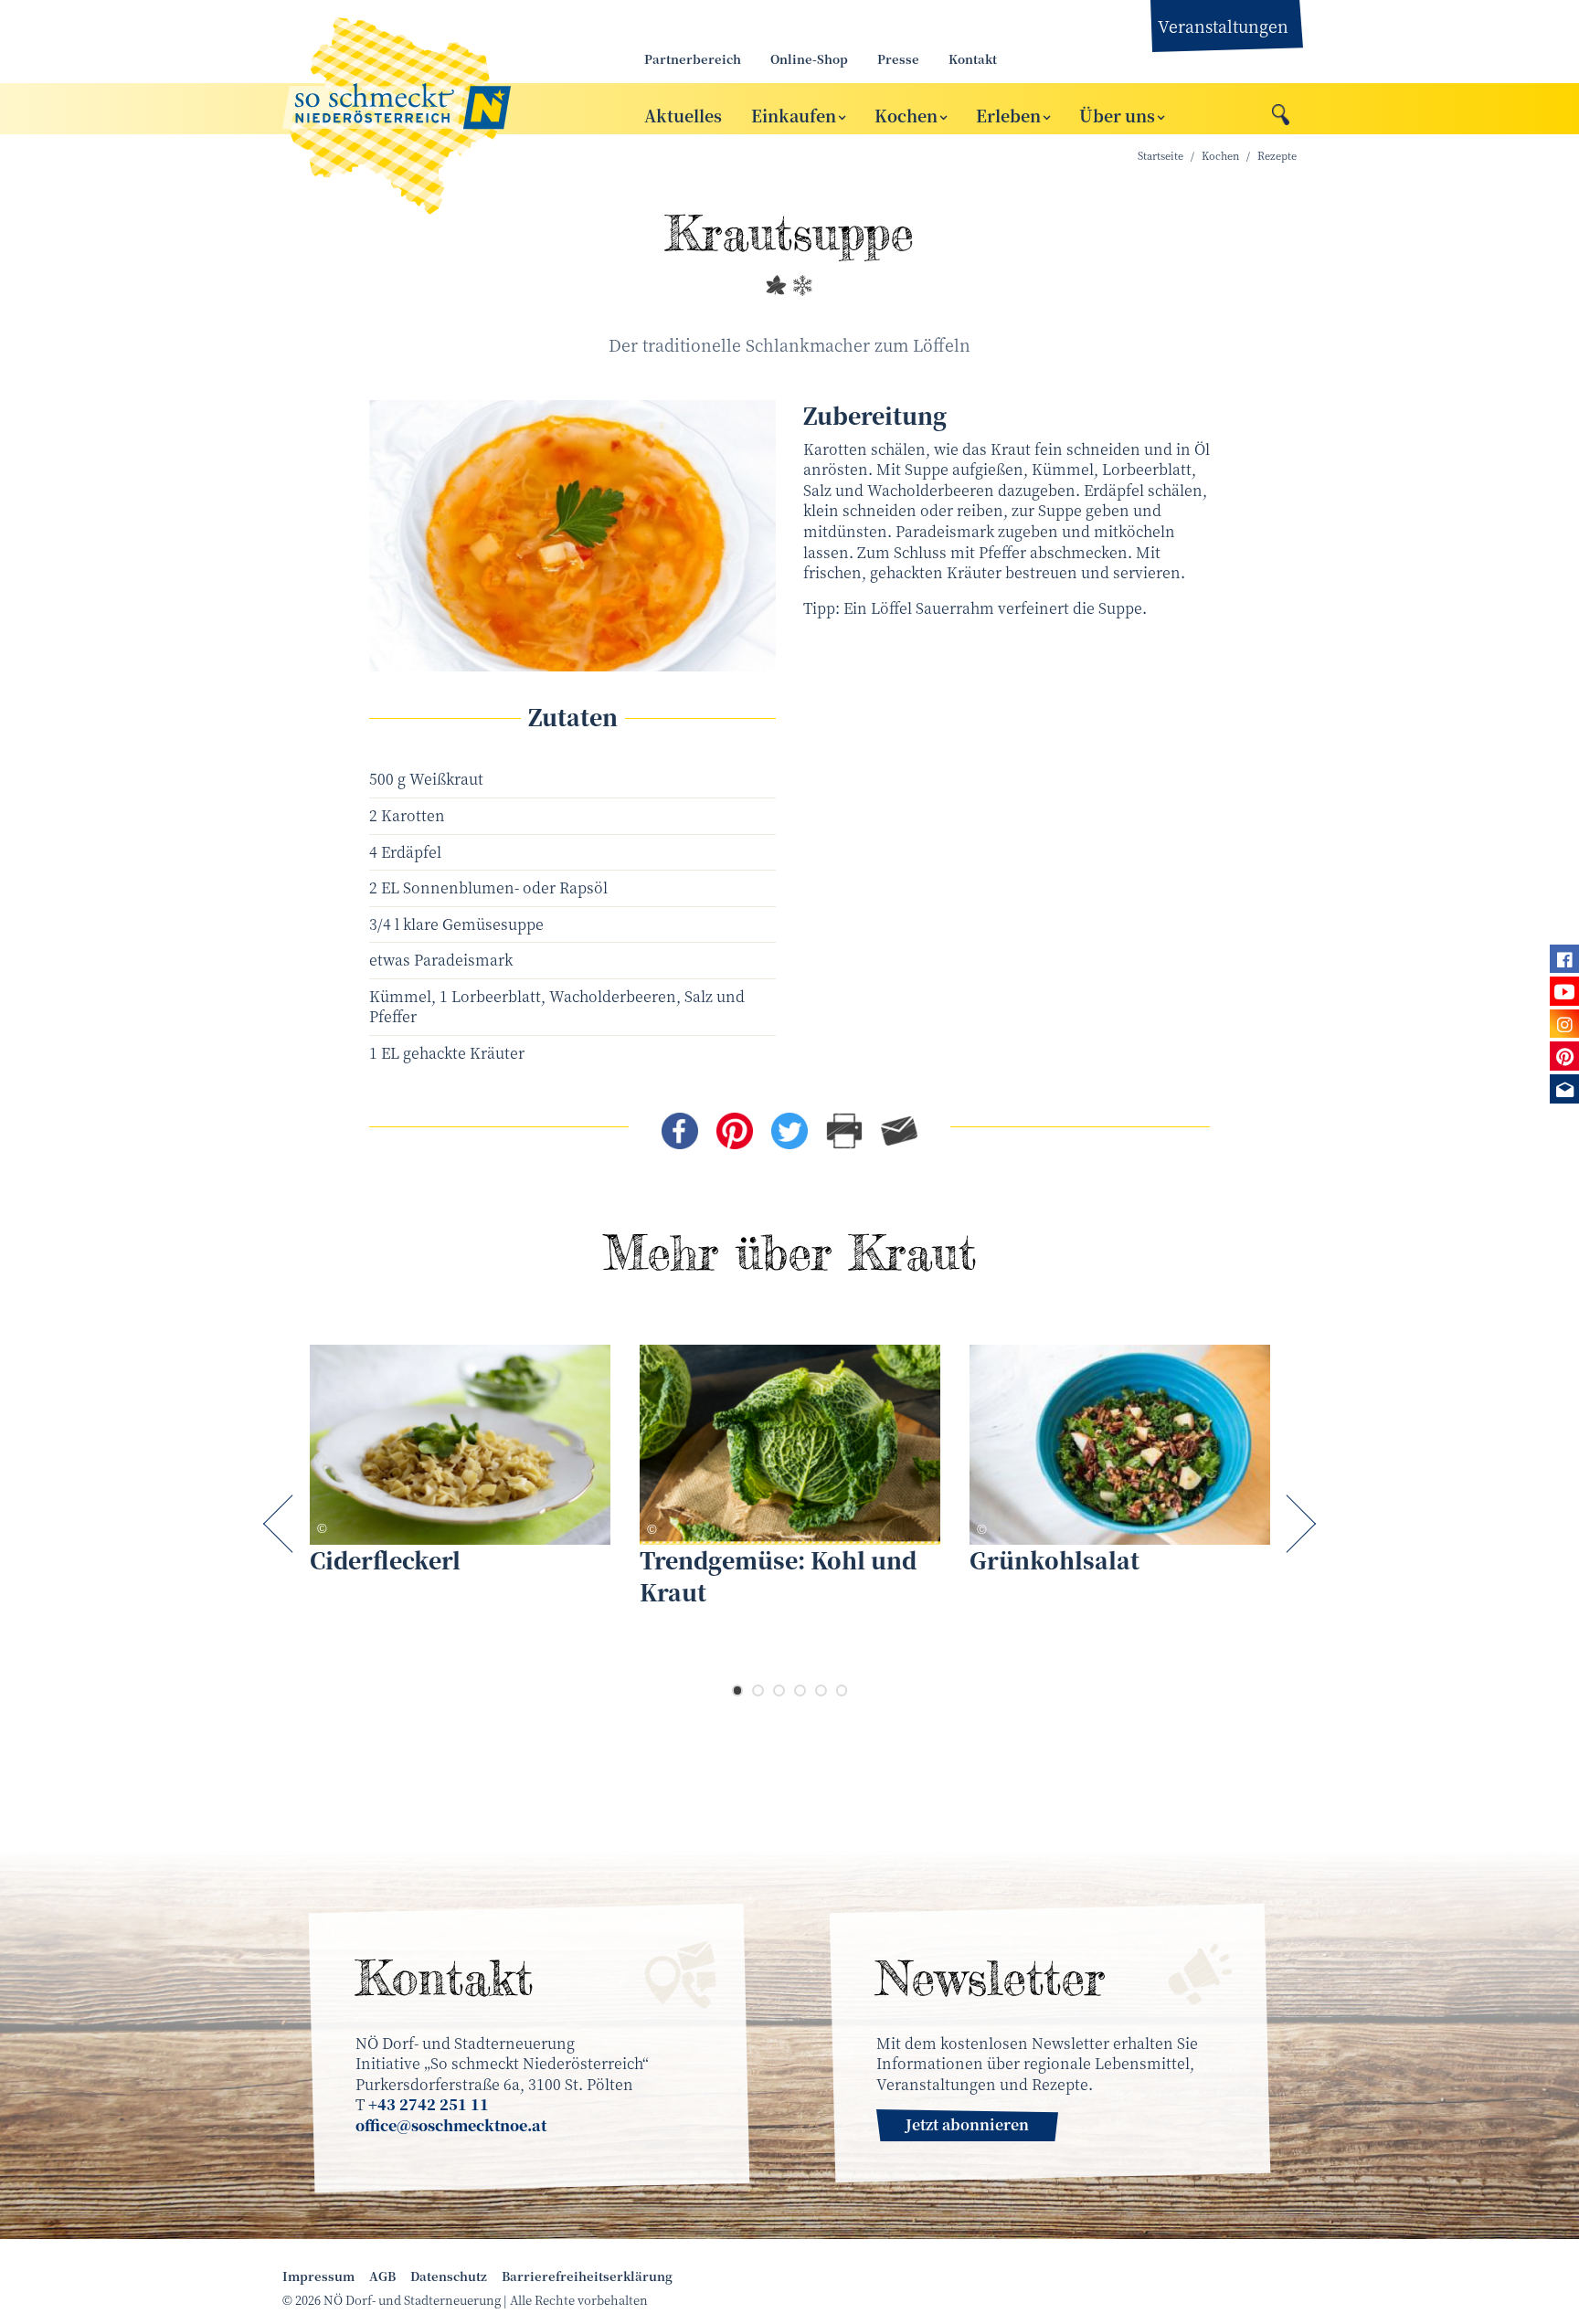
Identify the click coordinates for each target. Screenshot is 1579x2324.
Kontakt (973, 59)
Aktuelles (683, 114)
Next (1297, 1524)
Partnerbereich (693, 59)
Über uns (1117, 114)
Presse (898, 59)
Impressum (318, 2276)
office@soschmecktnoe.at (451, 2125)
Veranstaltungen (1223, 26)
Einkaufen (794, 114)
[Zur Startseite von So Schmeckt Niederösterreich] (442, 109)
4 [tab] (800, 1690)
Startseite (1160, 156)
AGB (382, 2276)
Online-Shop (809, 59)
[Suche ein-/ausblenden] (1281, 110)
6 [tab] (842, 1690)
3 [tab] (779, 1690)
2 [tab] (758, 1690)
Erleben (1008, 114)
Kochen (906, 114)
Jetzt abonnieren (967, 2124)
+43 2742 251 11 (429, 2104)
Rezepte (1277, 156)
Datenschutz (449, 2276)
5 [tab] (821, 1690)
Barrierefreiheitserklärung (587, 2276)
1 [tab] (738, 1690)
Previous (282, 1524)
